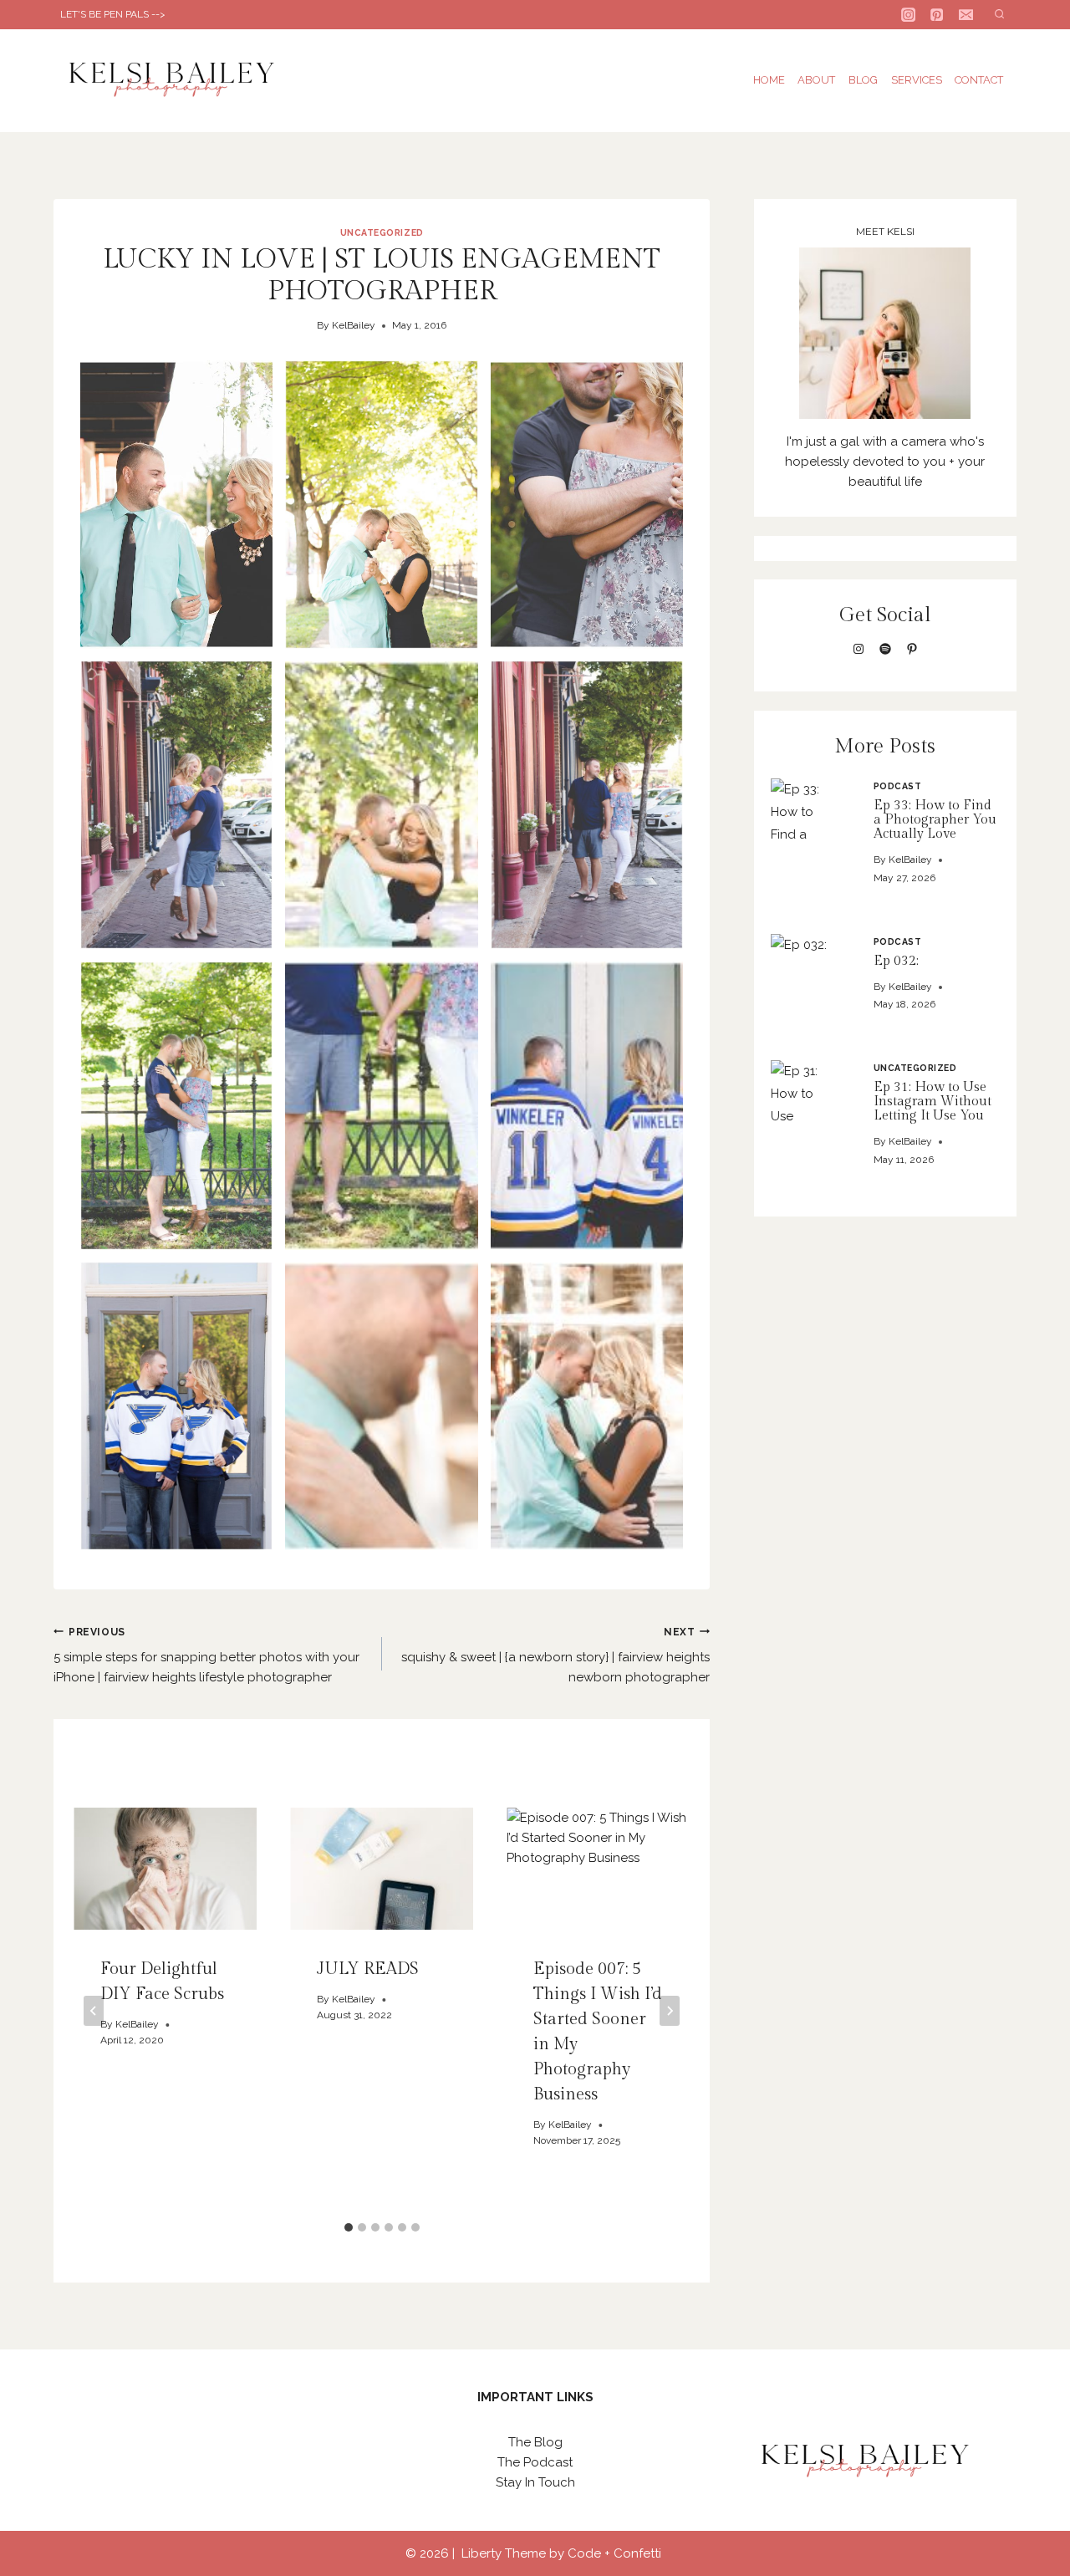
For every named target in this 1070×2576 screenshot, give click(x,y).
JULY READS (368, 1969)
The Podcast (535, 2462)
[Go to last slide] (94, 2011)
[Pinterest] (938, 15)
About (816, 80)
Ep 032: (896, 961)
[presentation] (805, 812)
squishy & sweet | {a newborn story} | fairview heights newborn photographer (555, 1656)
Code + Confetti (616, 2553)
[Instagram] (908, 15)
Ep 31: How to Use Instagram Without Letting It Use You (932, 1102)
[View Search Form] (999, 15)
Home (769, 80)
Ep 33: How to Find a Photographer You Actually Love (935, 820)
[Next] (670, 2011)
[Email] (966, 15)
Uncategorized (382, 232)
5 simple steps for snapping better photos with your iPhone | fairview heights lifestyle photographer (206, 1656)
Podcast (898, 786)
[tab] (349, 2227)
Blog (863, 80)
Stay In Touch (535, 2482)
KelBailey (354, 325)
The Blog (535, 2442)
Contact (979, 80)
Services (917, 80)
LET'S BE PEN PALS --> (113, 14)
